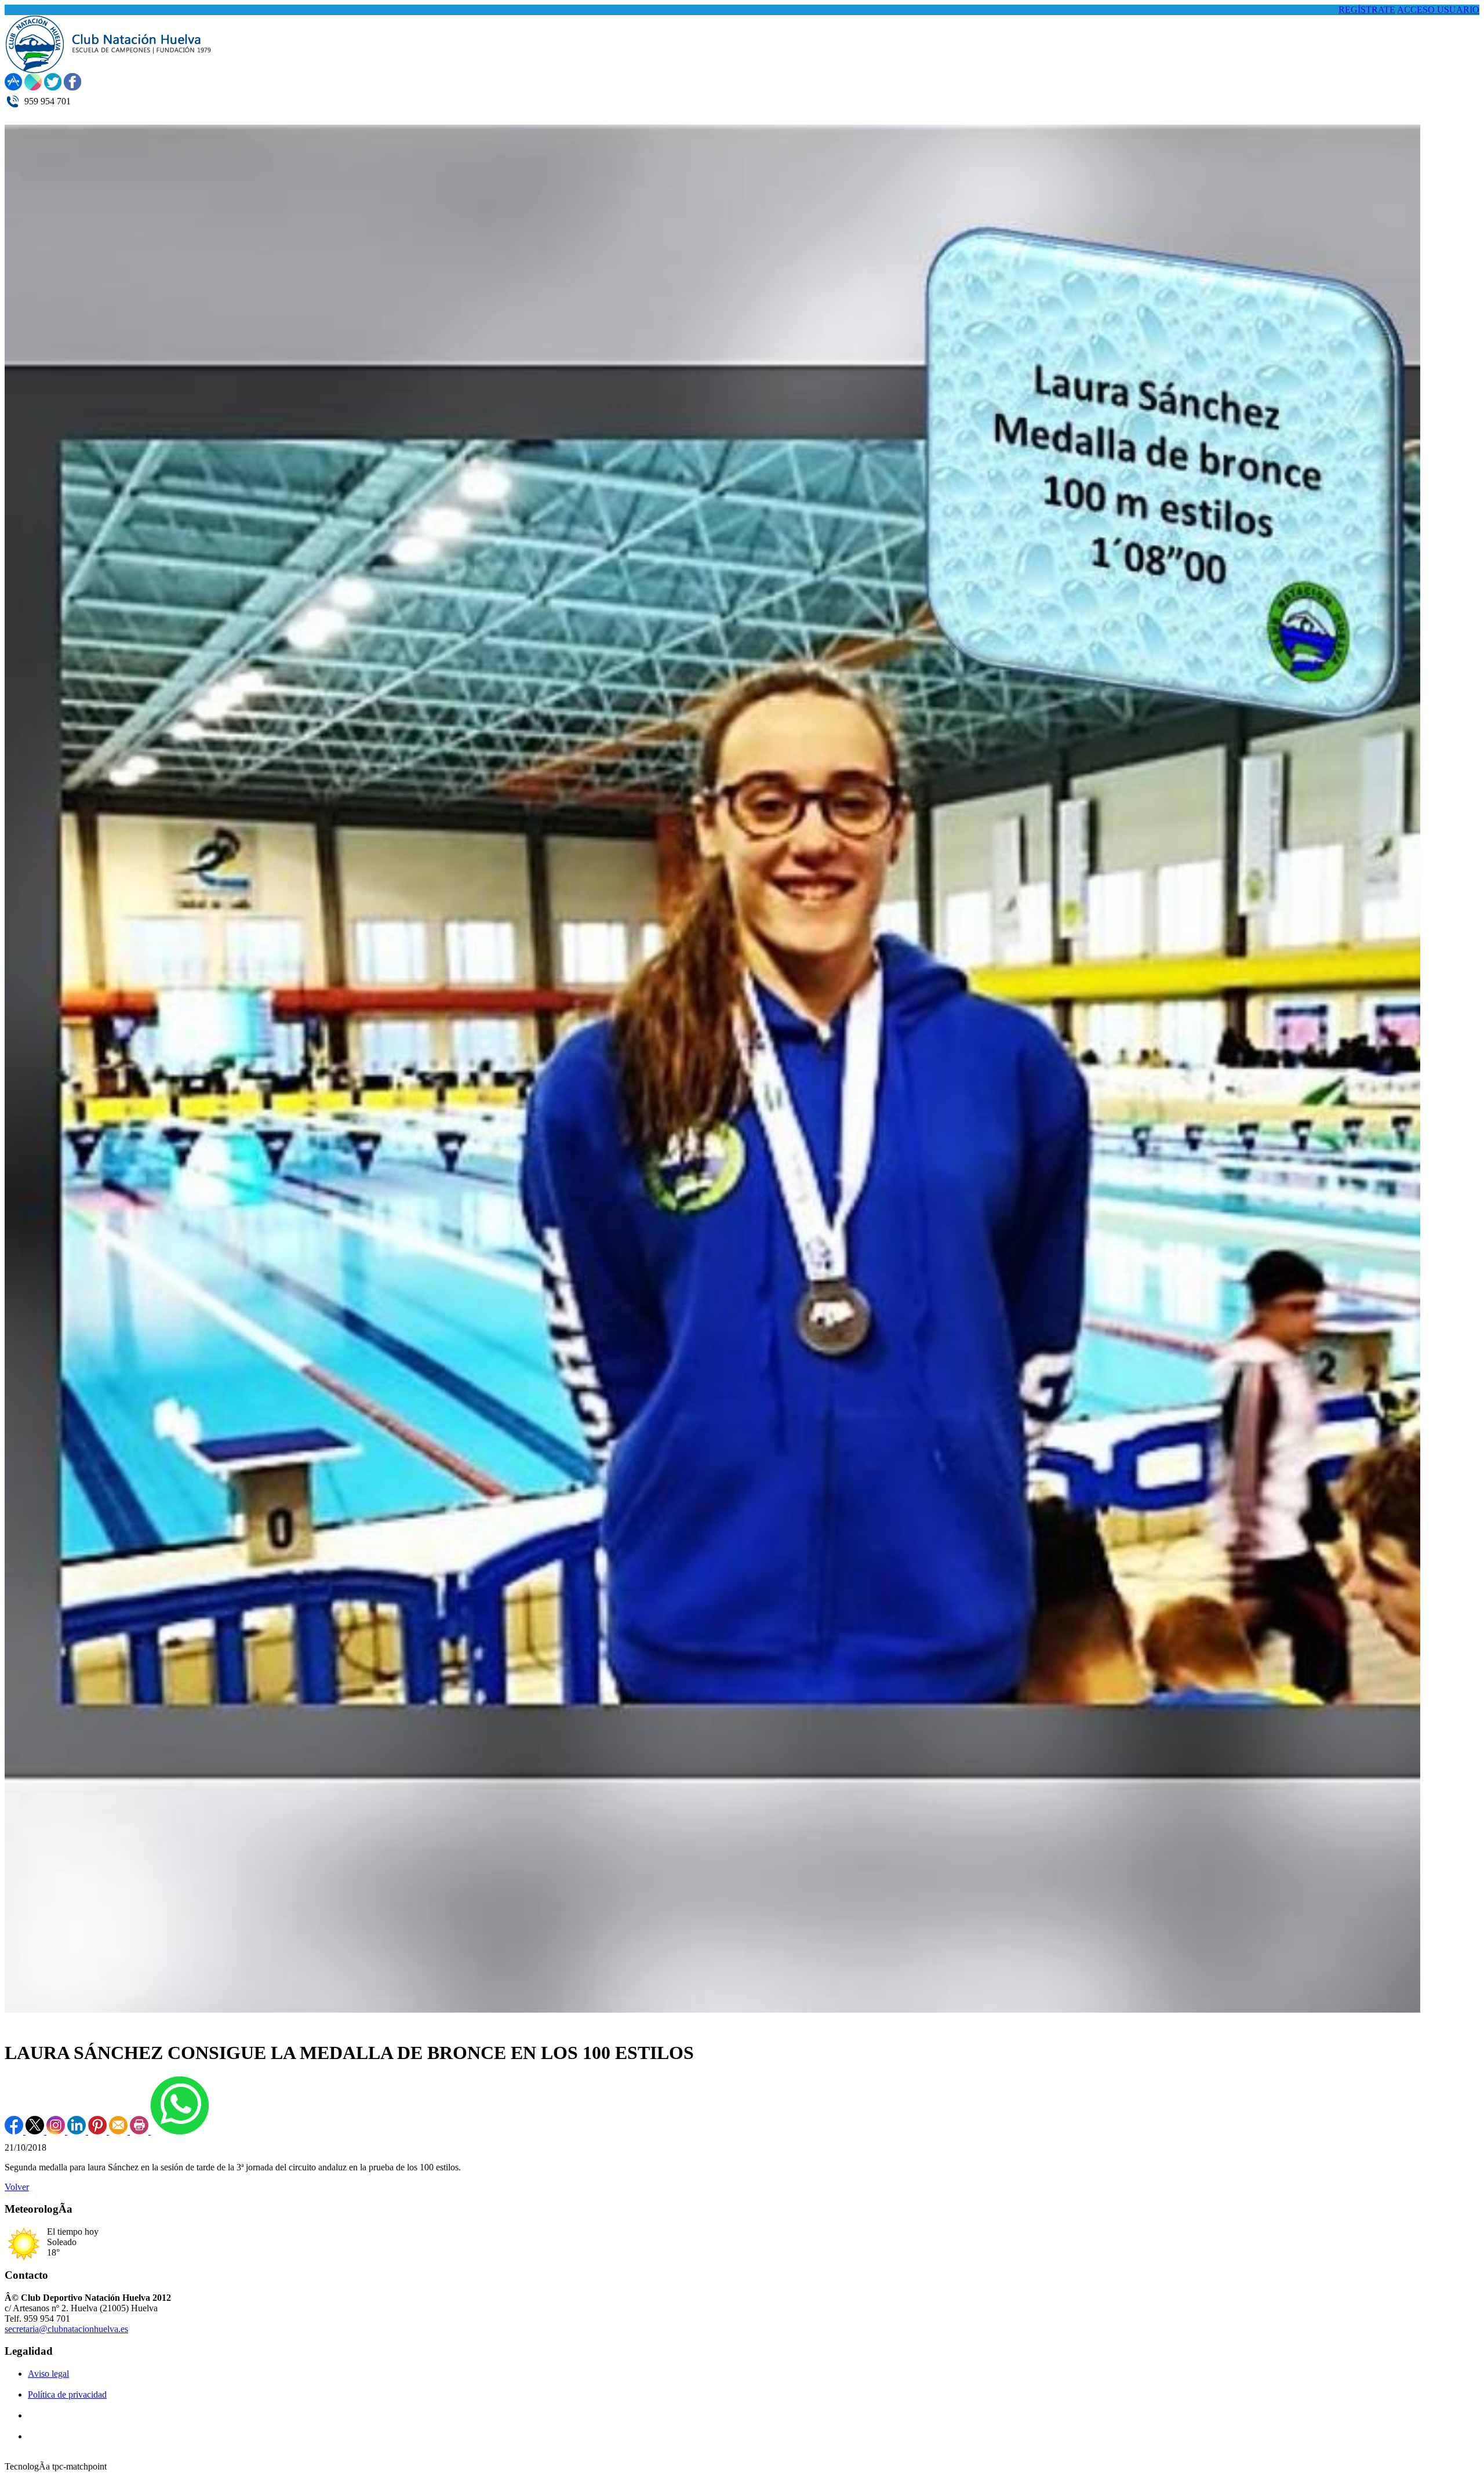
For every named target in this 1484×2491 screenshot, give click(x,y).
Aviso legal (48, 2374)
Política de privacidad (67, 2394)
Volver (17, 2187)
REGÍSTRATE (1367, 10)
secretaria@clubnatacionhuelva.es (66, 2329)
